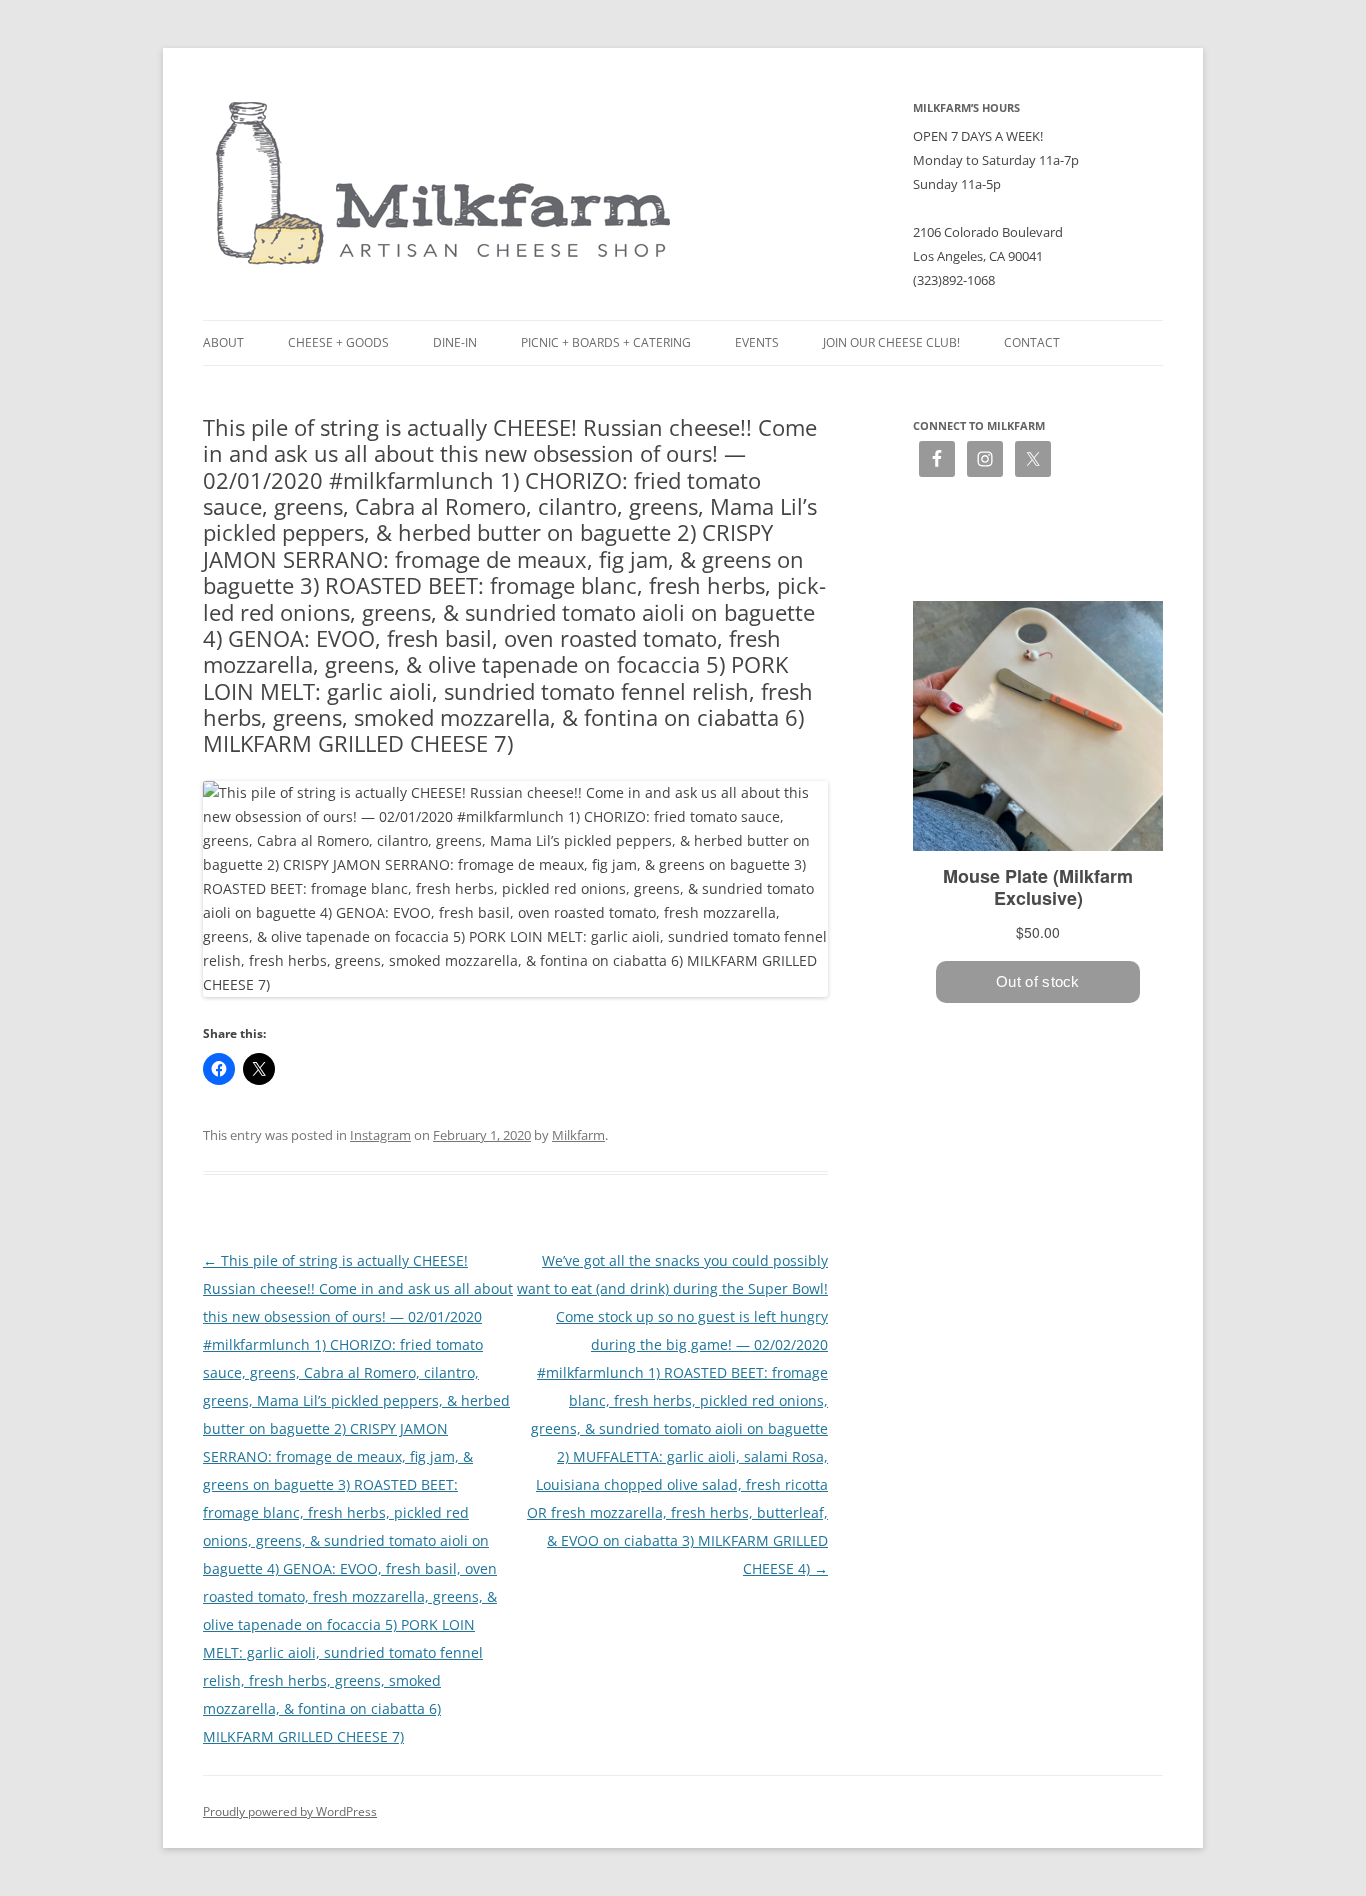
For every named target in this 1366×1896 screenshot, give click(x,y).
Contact (1032, 342)
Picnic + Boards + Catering (606, 342)
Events (757, 342)
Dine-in (455, 342)
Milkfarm (578, 1135)
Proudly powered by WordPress (290, 1811)
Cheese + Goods (338, 342)
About (223, 342)
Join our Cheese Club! (891, 342)
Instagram (380, 1135)
